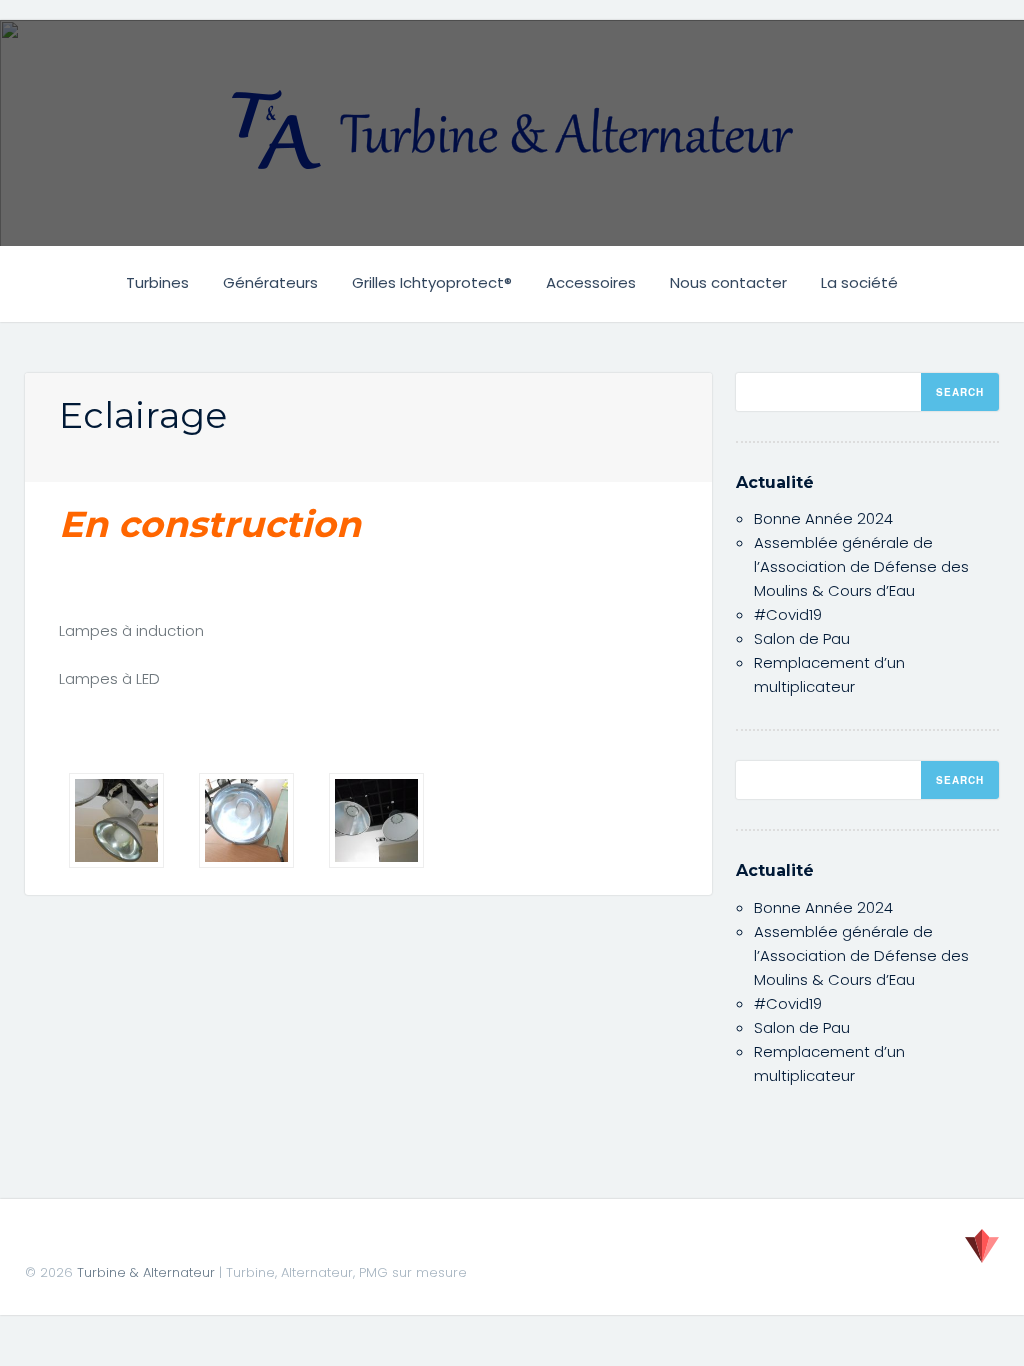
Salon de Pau (802, 638)
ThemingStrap (982, 1246)
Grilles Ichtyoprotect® (432, 282)
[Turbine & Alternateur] (512, 129)
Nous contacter (728, 282)
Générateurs (270, 282)
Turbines (157, 282)
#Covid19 (788, 614)
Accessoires (591, 282)
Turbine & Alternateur (146, 1272)
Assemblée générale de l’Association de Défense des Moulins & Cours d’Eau (861, 566)
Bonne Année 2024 (823, 518)
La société (859, 282)
